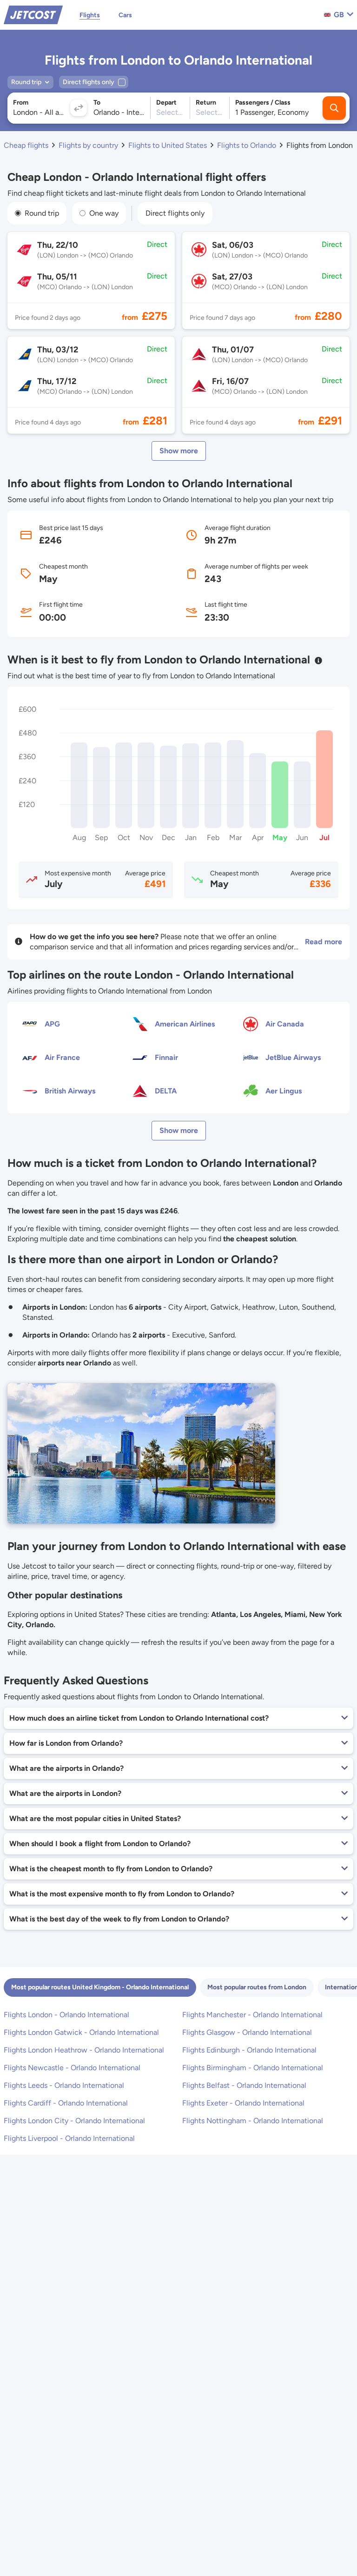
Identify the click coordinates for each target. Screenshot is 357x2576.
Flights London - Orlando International (66, 2015)
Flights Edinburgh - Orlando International (249, 2050)
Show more (179, 451)
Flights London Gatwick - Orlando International (81, 2032)
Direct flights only (175, 213)
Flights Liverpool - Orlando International (69, 2138)
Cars (125, 15)
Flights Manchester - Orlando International (252, 2015)
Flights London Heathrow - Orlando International (84, 2050)
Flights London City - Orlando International (74, 2121)
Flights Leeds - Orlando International (64, 2085)
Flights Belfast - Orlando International (244, 2085)
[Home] (33, 14)
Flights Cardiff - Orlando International (66, 2103)
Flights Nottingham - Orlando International (253, 2121)
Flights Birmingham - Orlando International (253, 2068)
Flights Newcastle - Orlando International (72, 2068)
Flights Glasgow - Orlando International (247, 2032)
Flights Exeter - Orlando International (243, 2103)
